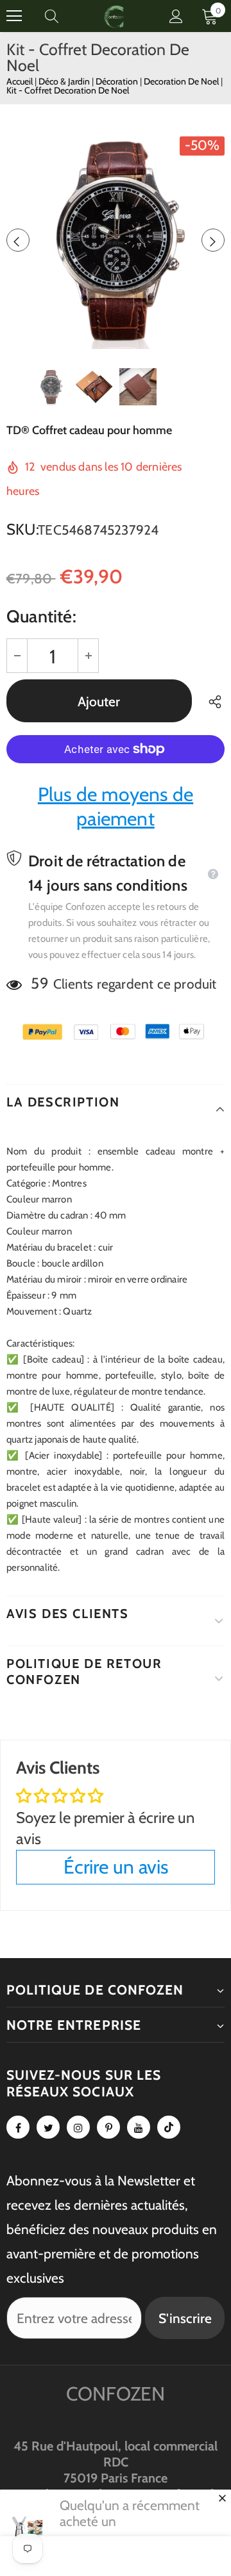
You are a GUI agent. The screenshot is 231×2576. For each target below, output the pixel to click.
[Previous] (18, 240)
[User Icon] (176, 16)
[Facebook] (18, 2127)
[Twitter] (48, 2127)
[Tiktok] (169, 2127)
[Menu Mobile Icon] (14, 16)
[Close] (222, 2498)
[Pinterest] (108, 2127)
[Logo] (114, 16)
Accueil (20, 81)
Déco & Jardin (65, 81)
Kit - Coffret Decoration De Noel (68, 90)
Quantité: (41, 616)
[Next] (213, 240)
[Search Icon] (64, 16)
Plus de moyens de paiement (116, 806)
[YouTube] (139, 2127)
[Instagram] (78, 2127)
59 (39, 983)
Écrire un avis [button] (116, 1867)
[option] (116, 240)
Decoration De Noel (182, 81)
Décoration (118, 81)
